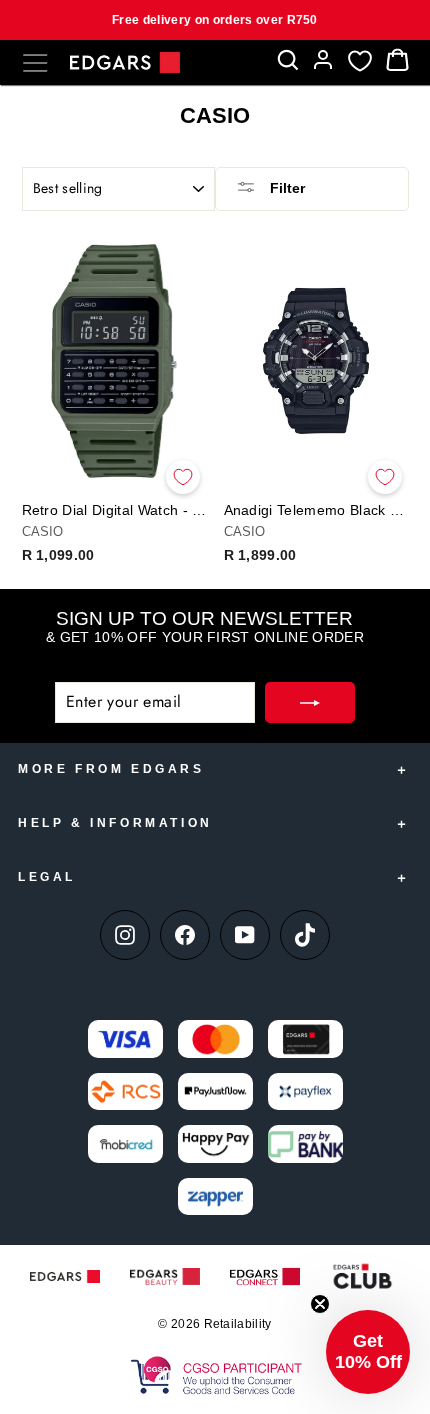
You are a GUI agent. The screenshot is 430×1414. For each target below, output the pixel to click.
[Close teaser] (320, 1304)
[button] (368, 1352)
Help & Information (115, 823)
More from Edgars (111, 769)
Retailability (238, 1324)
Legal (47, 877)
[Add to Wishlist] (183, 477)
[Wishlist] (360, 60)
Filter (285, 188)
